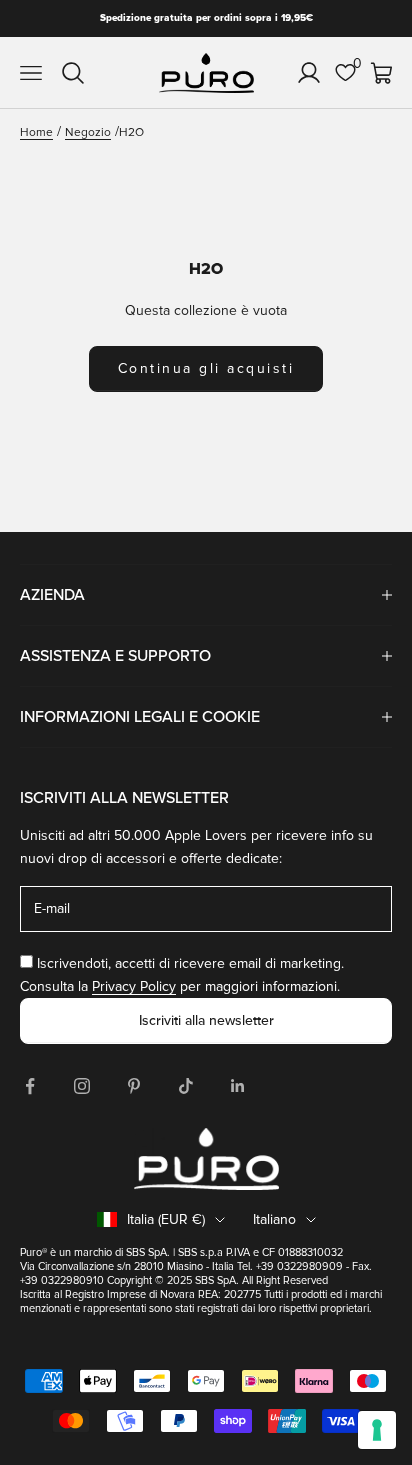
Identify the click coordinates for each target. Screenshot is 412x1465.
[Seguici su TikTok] (186, 1086)
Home (36, 132)
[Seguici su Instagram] (82, 1086)
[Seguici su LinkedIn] (238, 1086)
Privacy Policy (134, 986)
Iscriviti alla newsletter (206, 1020)
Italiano (274, 1219)
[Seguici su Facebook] (30, 1086)
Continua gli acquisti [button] (206, 368)
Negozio (88, 132)
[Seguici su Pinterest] (134, 1086)
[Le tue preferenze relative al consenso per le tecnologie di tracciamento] (377, 1430)
